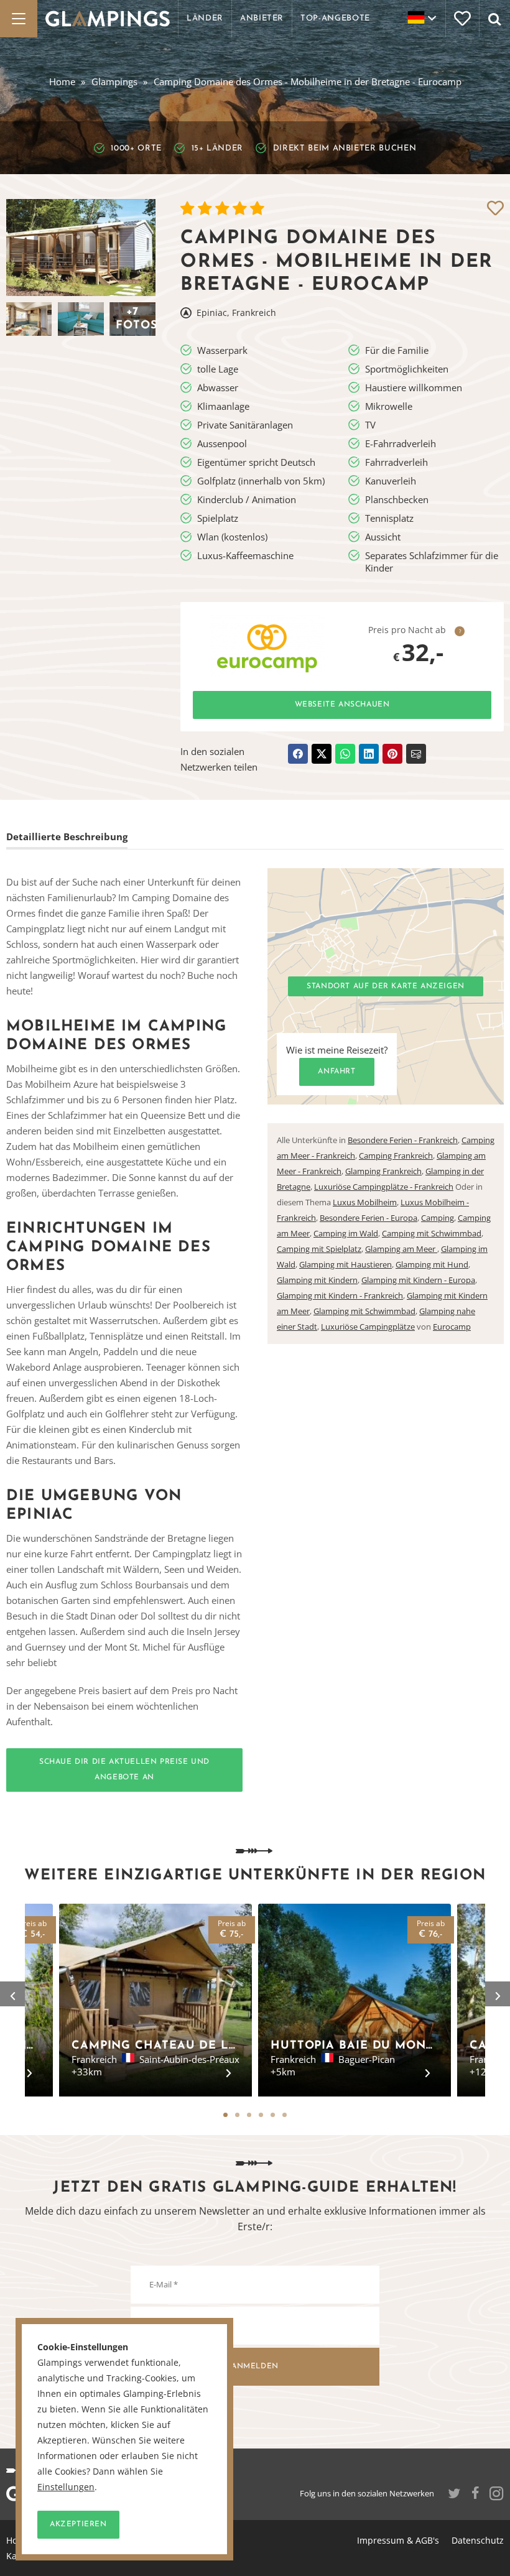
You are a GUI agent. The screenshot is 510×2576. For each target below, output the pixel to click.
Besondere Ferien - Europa (369, 1218)
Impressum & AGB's (398, 2540)
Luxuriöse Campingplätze (368, 1327)
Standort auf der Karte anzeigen (386, 986)
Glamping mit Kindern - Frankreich (340, 1295)
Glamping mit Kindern (317, 1280)
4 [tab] (261, 2115)
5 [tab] (273, 2115)
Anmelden (255, 2366)
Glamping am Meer (401, 1249)
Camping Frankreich (396, 1156)
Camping (438, 1218)
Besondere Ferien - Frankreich (403, 1140)
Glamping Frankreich (383, 1171)
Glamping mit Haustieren (345, 1264)
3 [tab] (249, 2115)
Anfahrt (336, 1072)
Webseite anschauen (342, 705)
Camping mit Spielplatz (319, 1249)
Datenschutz (478, 2540)
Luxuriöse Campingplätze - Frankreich (384, 1187)
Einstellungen (66, 2487)
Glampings (114, 81)
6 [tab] (285, 2115)
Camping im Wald (346, 1233)
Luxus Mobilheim (365, 1202)
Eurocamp (452, 1327)
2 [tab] (237, 2115)
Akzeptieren (78, 2524)
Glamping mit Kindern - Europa (418, 1280)
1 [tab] (225, 2115)
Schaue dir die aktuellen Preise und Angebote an (124, 1770)
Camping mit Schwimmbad (432, 1233)
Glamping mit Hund (432, 1264)
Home (62, 81)
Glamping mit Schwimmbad (364, 1311)
